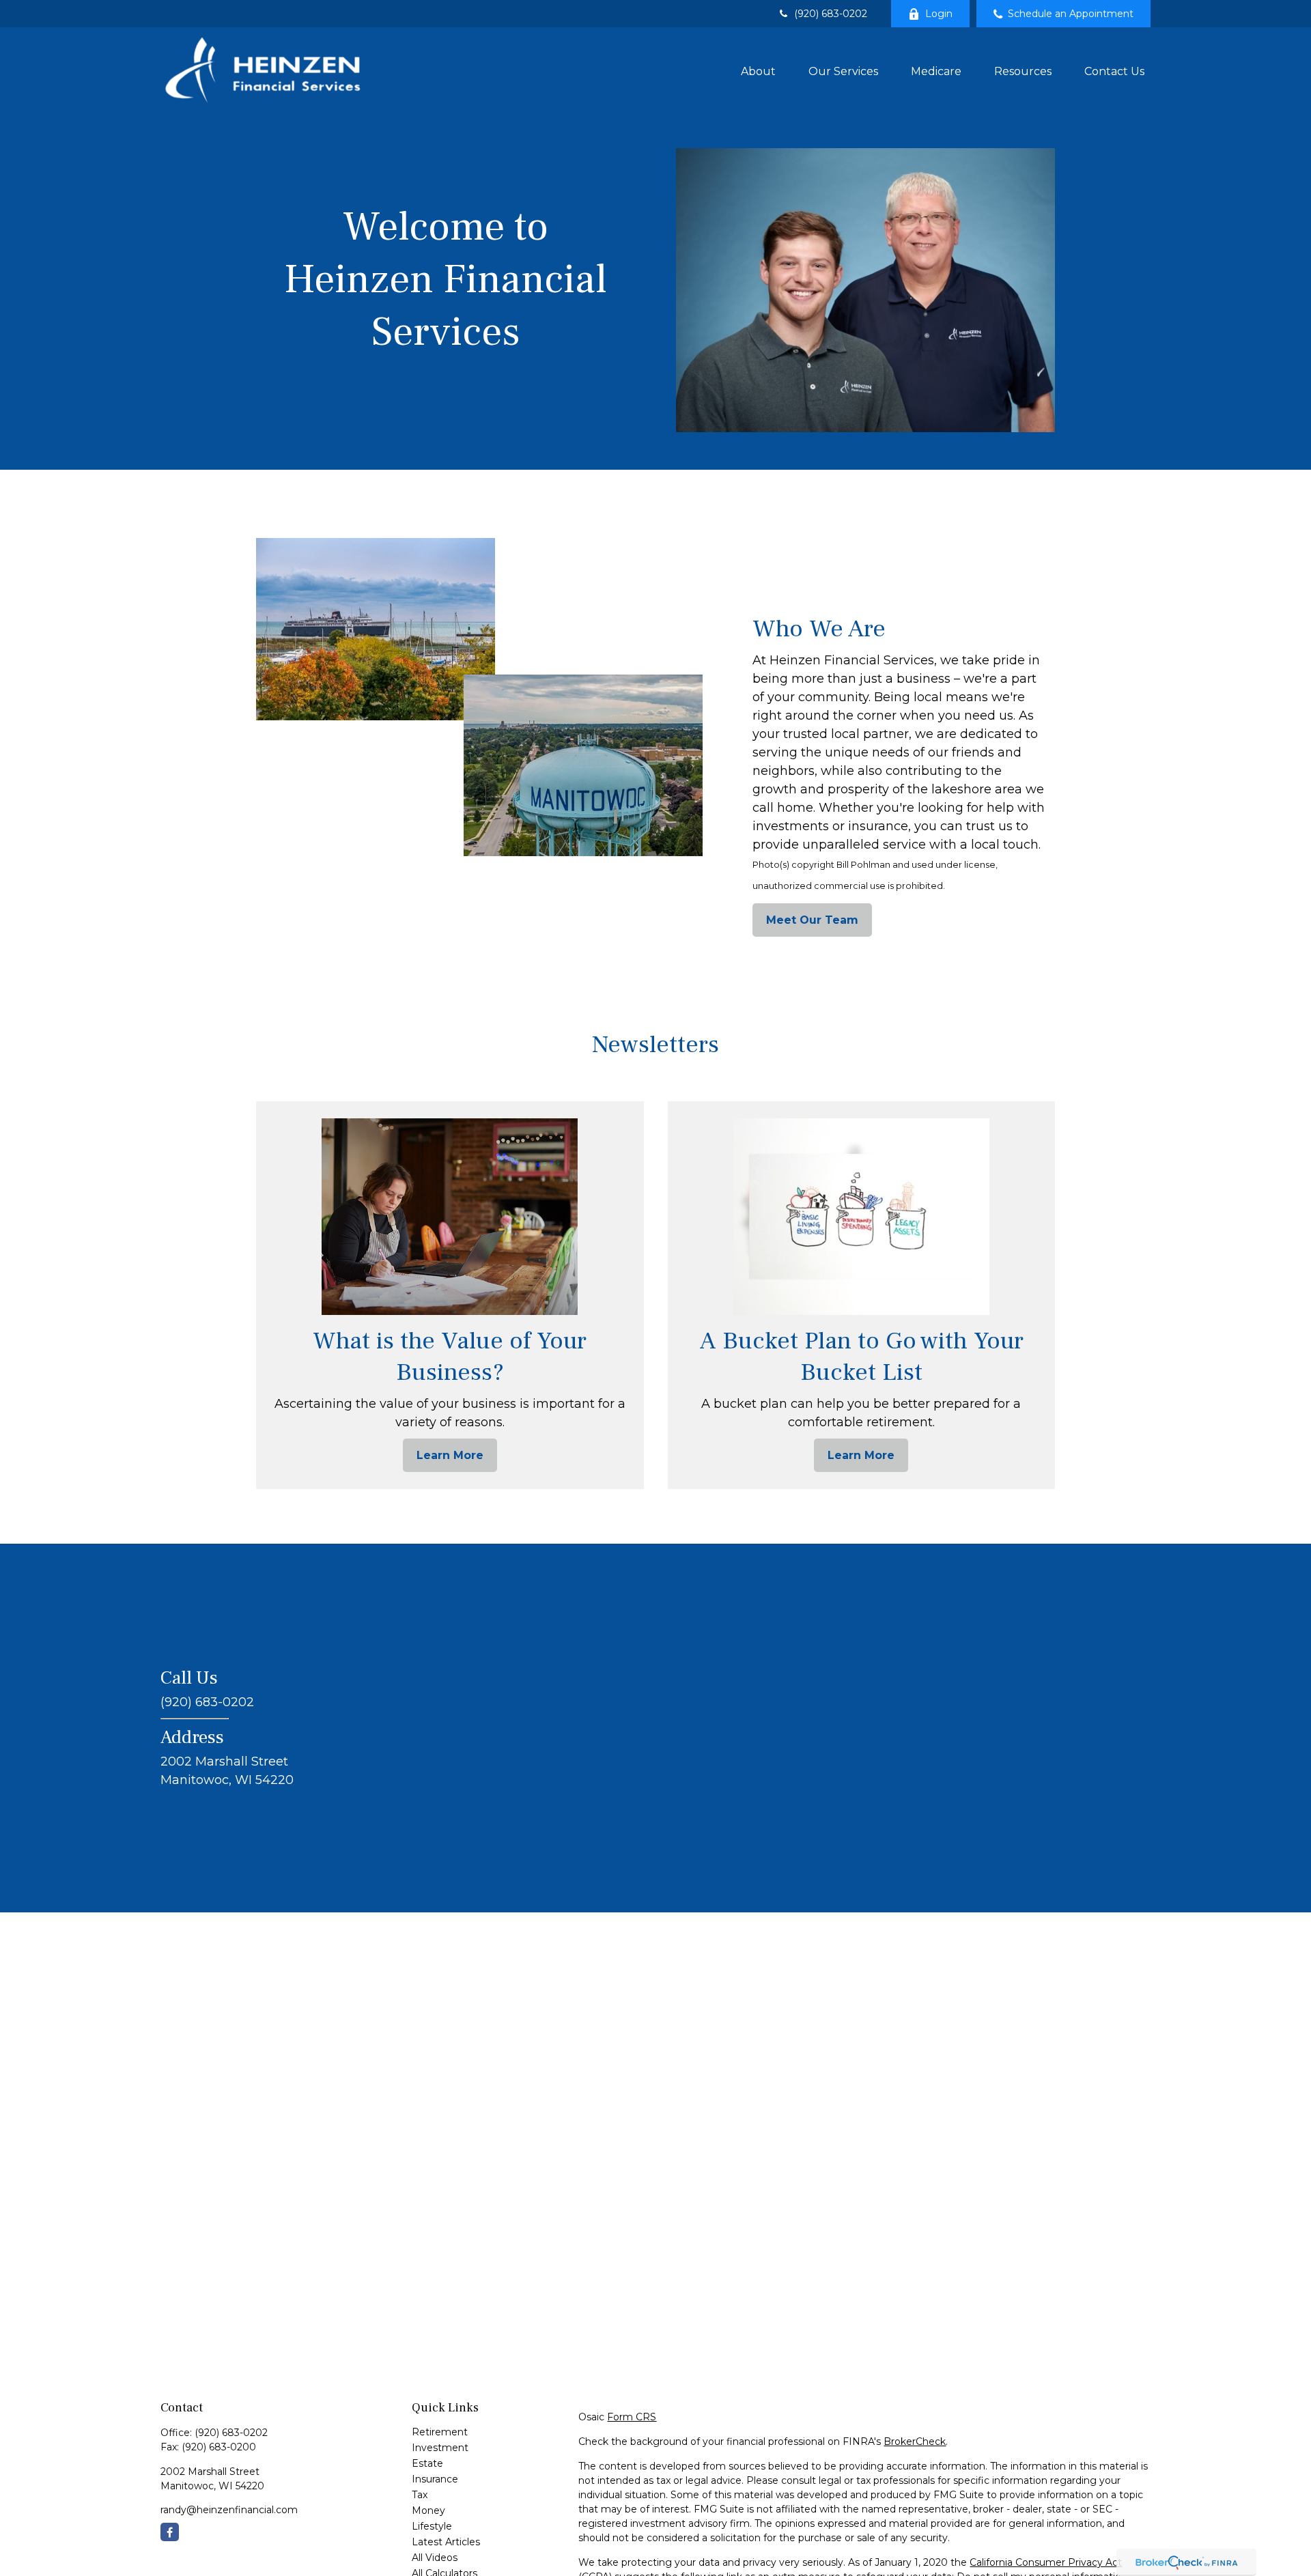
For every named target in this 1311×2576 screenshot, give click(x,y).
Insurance (435, 2479)
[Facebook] (170, 2532)
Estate (427, 2463)
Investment (440, 2448)
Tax (420, 2495)
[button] (758, 70)
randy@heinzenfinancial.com (229, 2510)
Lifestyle (432, 2526)
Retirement (440, 2432)
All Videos (435, 2558)
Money (428, 2510)
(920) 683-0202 (831, 14)
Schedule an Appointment (1071, 14)
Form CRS (632, 2417)
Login (939, 14)
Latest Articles (446, 2542)
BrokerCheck (915, 2441)
